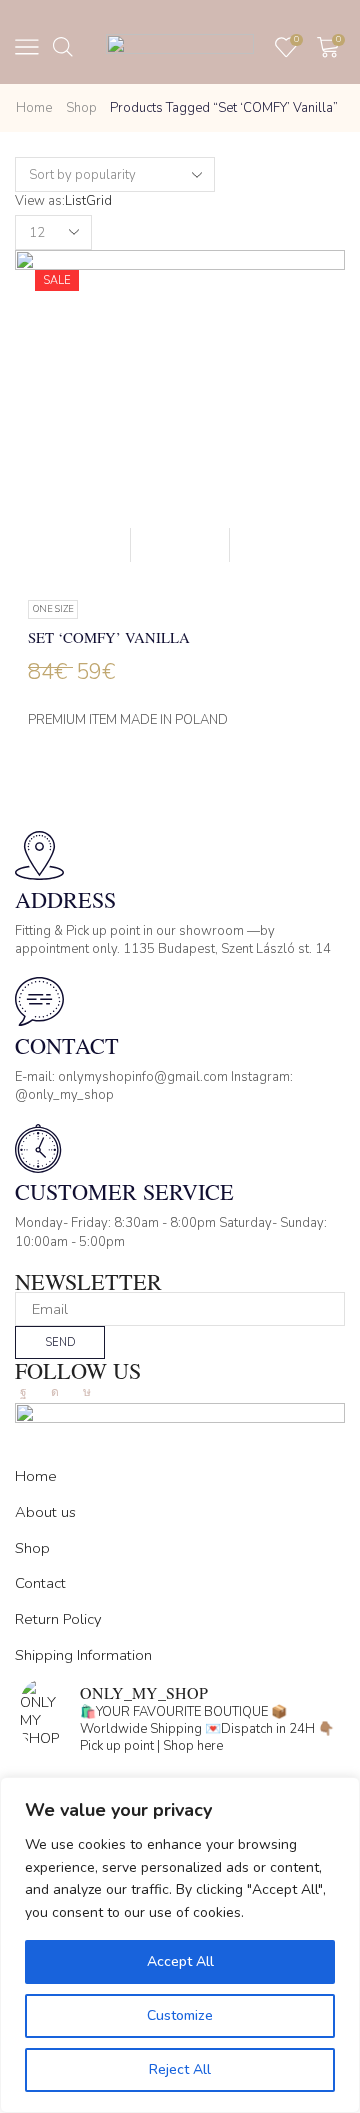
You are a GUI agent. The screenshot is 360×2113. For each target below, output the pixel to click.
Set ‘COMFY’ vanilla (109, 637)
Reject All (180, 2069)
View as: (40, 201)
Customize (180, 2015)
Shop (81, 108)
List (75, 201)
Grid (99, 201)
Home (34, 108)
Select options (179, 544)
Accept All (180, 1961)
